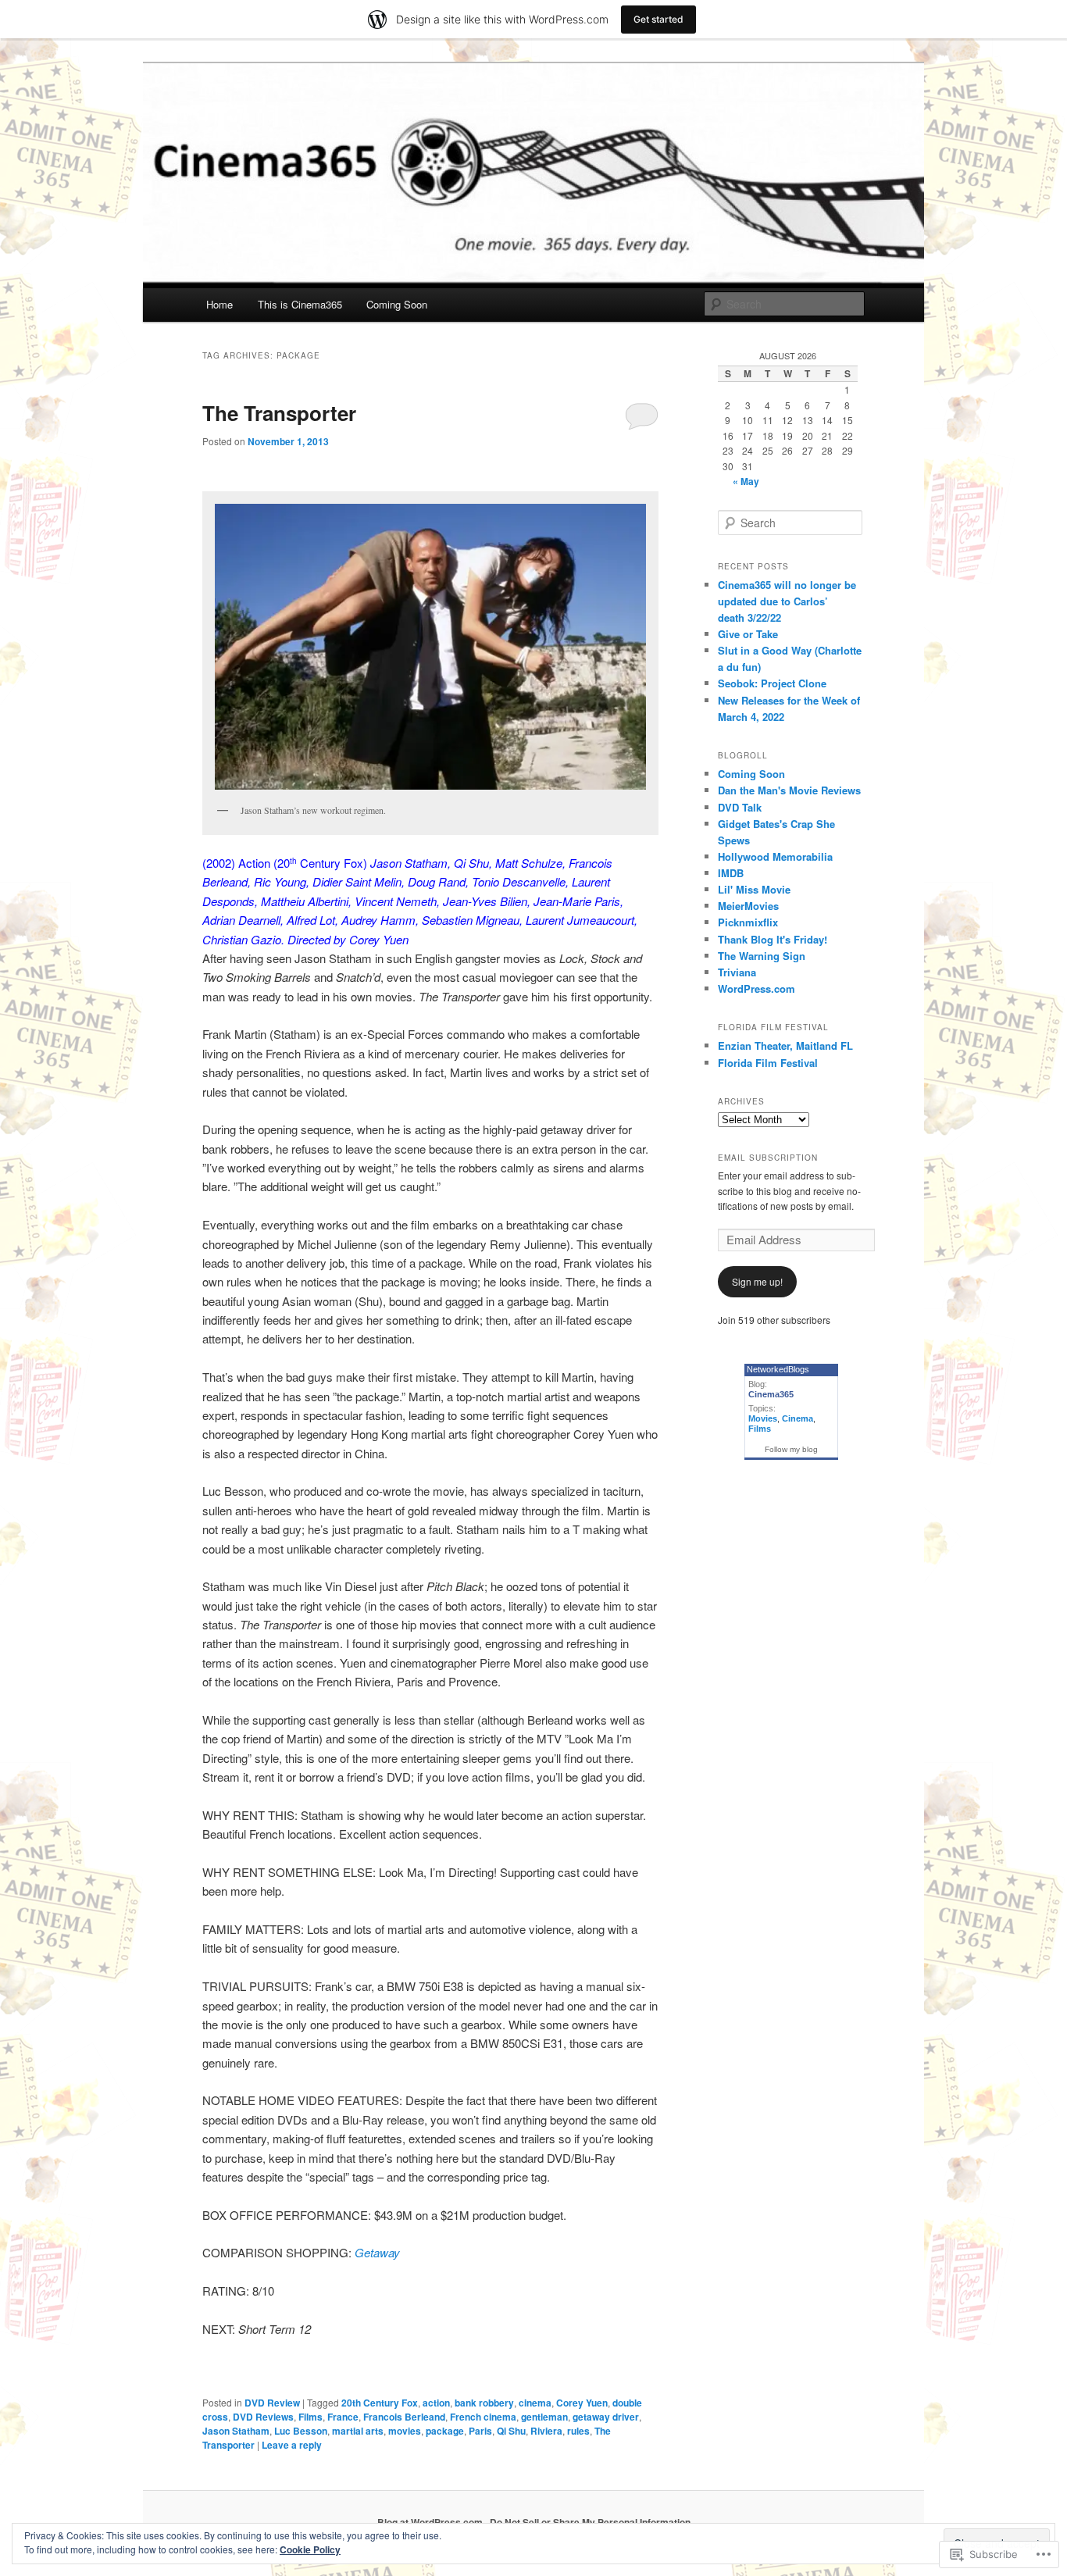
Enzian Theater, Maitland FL (785, 1045)
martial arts (358, 2431)
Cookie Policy (310, 2549)
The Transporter (279, 413)
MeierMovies (748, 906)
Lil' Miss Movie (754, 889)
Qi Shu (511, 2431)
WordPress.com (757, 988)
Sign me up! (757, 1281)
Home (219, 304)
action (436, 2403)
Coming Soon (397, 304)
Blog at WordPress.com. (431, 2522)
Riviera (546, 2431)
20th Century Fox (380, 2403)
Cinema (798, 1418)
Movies (763, 1418)
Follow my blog (791, 1449)
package (445, 2431)
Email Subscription (768, 1158)
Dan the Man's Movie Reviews (789, 790)
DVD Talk (740, 807)
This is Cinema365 (300, 304)
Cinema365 (771, 1394)
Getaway (377, 2252)
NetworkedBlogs (778, 1369)
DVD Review (272, 2403)
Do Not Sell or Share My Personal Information (590, 2522)
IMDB (731, 873)
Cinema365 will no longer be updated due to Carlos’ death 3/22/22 (787, 601)
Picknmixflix (748, 922)
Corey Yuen (582, 2403)
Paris (480, 2431)
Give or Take (748, 634)
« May (746, 481)
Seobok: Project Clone (772, 683)
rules (578, 2431)
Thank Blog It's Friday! (773, 939)
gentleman (544, 2417)
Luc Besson (301, 2431)
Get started (658, 19)
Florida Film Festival (768, 1063)
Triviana (737, 972)
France (343, 2417)
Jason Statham (236, 2431)
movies (405, 2431)
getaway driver (606, 2417)
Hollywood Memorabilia (775, 856)
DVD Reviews (263, 2417)
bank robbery (484, 2403)
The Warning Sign (762, 956)
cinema (535, 2403)
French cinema (483, 2417)
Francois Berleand (404, 2417)
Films (310, 2417)
